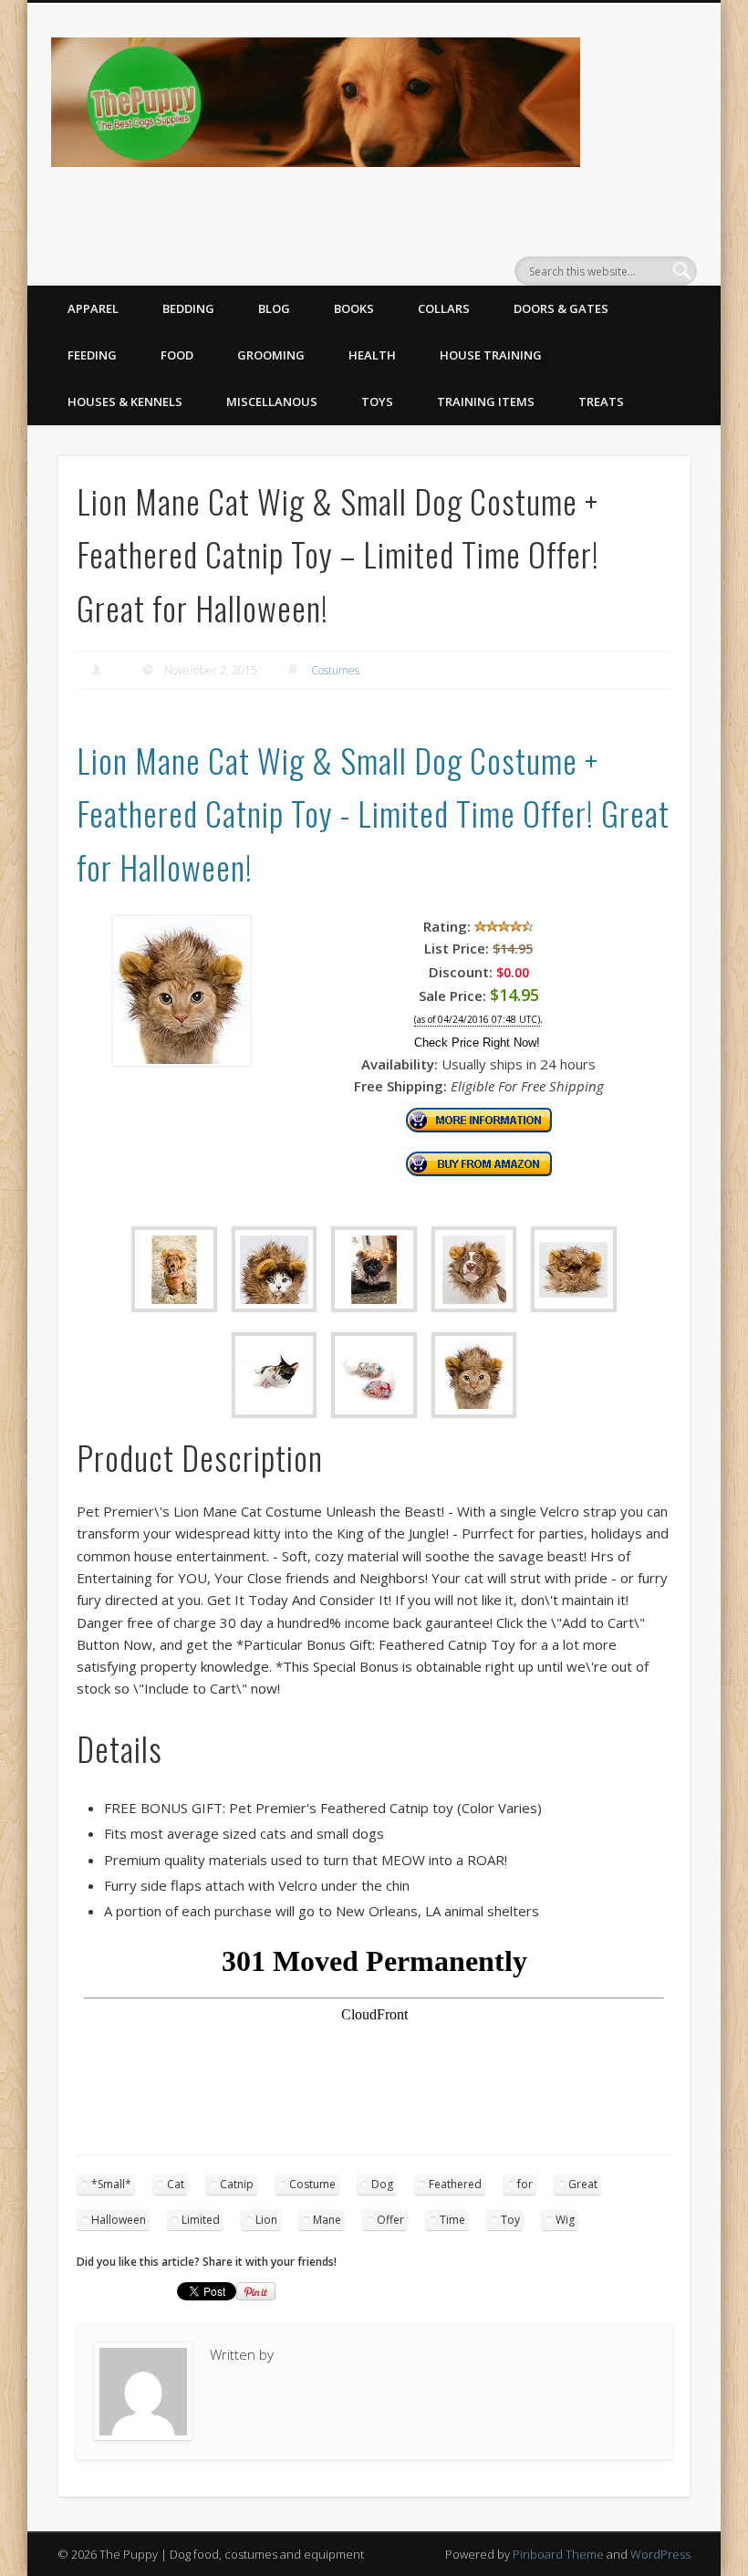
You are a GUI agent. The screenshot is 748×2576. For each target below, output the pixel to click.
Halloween (119, 2220)
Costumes (335, 670)
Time (452, 2220)
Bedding (188, 308)
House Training (491, 355)
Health (372, 355)
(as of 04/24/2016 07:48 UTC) (477, 1020)
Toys (377, 402)
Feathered (455, 2184)
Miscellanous (272, 402)
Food (177, 355)
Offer (390, 2220)
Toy (510, 2220)
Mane (327, 2220)
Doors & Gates (561, 308)
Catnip (237, 2184)
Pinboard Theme (558, 2554)
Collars (444, 308)
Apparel (93, 308)
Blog (274, 308)
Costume (312, 2184)
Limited (201, 2220)
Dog (382, 2184)
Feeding (92, 355)
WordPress (660, 2554)
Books (354, 308)
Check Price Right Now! (477, 1043)
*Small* (111, 2184)
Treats (601, 402)
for (525, 2184)
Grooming (271, 355)
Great (583, 2184)
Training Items (486, 402)
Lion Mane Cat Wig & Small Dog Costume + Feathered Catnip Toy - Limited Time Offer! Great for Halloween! (373, 813)
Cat (176, 2184)
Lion (266, 2220)
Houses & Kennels (125, 402)
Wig (565, 2220)
